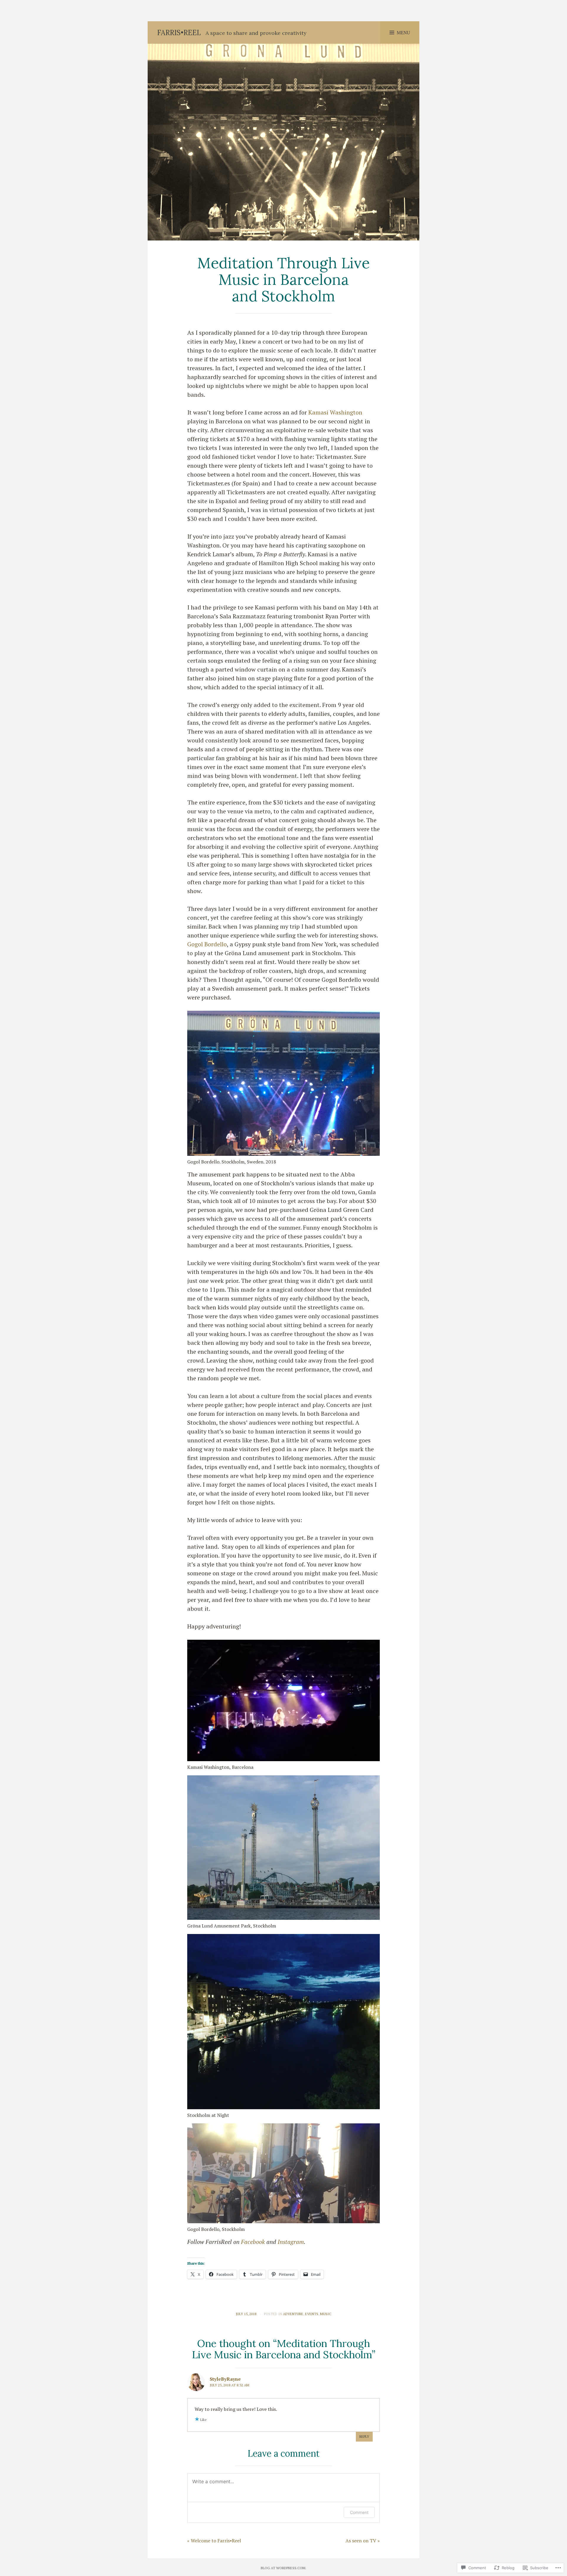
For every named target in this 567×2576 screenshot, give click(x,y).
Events (312, 2314)
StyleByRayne (225, 2379)
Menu (403, 32)
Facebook (253, 2242)
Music (326, 2314)
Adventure (293, 2314)
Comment (359, 2512)
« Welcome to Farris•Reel (214, 2541)
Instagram (291, 2242)
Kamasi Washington (335, 412)
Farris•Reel (179, 33)
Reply (364, 2436)
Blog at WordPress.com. (283, 2568)
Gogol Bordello (207, 944)
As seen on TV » (363, 2541)
